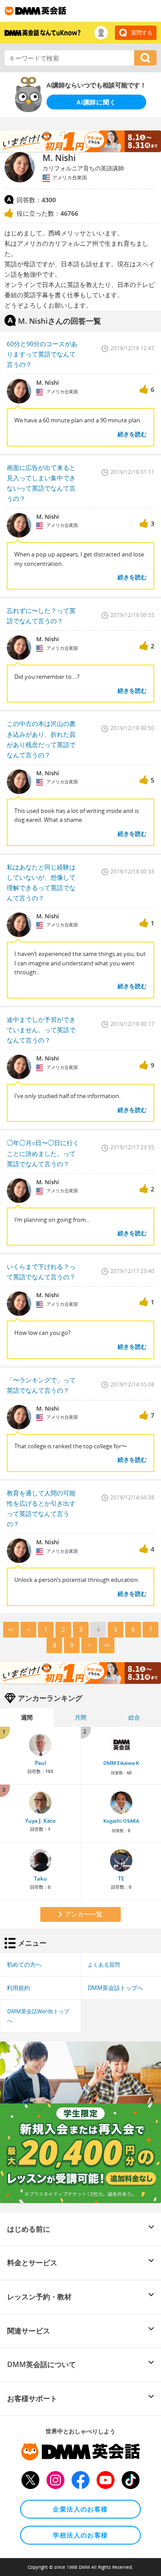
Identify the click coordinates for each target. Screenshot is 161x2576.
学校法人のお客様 (80, 2535)
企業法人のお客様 (80, 2509)
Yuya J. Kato (40, 1821)
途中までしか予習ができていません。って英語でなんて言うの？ (41, 1030)
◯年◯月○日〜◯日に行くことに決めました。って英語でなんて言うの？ (43, 1153)
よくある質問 (104, 1964)
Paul (40, 1763)
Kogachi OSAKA (121, 1821)
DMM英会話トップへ (115, 1988)
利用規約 (18, 1988)
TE (121, 1879)
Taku (40, 1879)
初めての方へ (24, 1964)
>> (107, 1645)
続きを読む (132, 434)
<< (11, 1629)
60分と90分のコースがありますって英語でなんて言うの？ (42, 354)
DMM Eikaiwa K (121, 1763)
